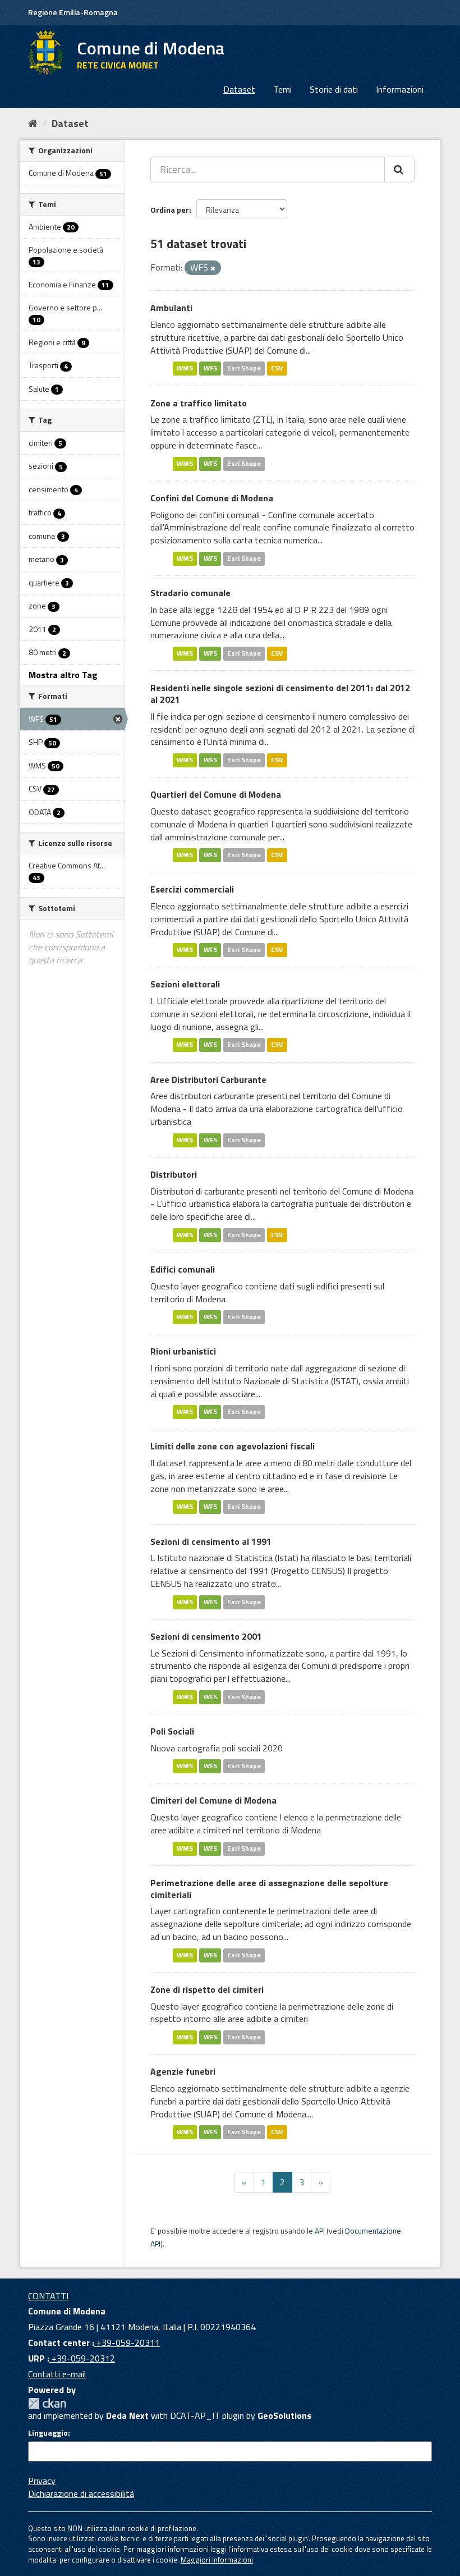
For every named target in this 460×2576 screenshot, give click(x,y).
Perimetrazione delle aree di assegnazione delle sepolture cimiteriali (269, 1889)
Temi (282, 89)
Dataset (239, 89)
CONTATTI (48, 2296)
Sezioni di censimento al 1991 (211, 1541)
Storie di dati (334, 89)
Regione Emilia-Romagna (73, 12)
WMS (185, 369)
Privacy (42, 2481)
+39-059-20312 (82, 2358)
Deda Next (127, 2415)
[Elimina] (213, 268)
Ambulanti (171, 308)
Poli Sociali (172, 1731)
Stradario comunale (190, 593)
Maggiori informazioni (217, 2560)
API (320, 2231)
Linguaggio (48, 2433)
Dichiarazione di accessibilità (81, 2493)
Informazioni (400, 89)
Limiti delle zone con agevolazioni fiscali (233, 1446)
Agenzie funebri (183, 2071)
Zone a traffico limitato (199, 403)
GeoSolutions (284, 2415)
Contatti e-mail (57, 2374)
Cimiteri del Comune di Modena (213, 1800)
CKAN (47, 2403)
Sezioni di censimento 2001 (206, 1636)
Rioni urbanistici (183, 1351)
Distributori (174, 1174)
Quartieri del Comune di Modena (216, 794)
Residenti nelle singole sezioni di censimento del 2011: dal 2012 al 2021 (280, 694)
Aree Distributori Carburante (208, 1079)
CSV (277, 369)
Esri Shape (244, 369)
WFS (210, 369)
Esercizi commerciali (192, 889)
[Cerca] (399, 170)
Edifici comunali (183, 1269)
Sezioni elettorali (185, 984)
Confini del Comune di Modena (212, 498)
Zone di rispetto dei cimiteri (207, 1989)
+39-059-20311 (127, 2342)
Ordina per (170, 210)
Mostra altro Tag (63, 675)
